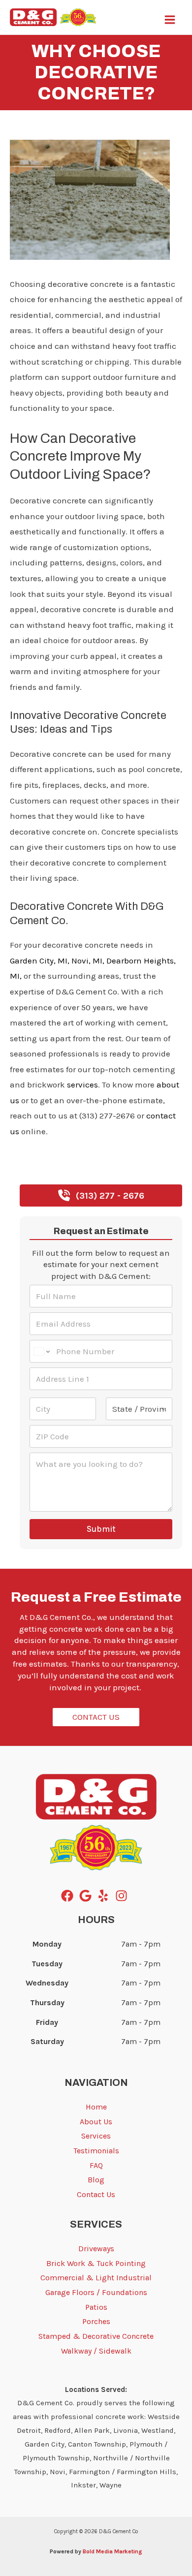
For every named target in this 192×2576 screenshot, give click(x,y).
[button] (101, 1195)
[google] (87, 1896)
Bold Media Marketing (112, 2551)
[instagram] (123, 1896)
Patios (96, 2307)
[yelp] (105, 1896)
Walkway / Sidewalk (96, 2351)
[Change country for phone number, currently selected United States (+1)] (41, 1351)
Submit (101, 1529)
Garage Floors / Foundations (96, 2292)
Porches (96, 2321)
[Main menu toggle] (170, 20)
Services (96, 2136)
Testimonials (96, 2151)
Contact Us (96, 2194)
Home (96, 2107)
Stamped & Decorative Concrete (96, 2336)
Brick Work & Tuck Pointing (96, 2263)
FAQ (96, 2165)
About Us (96, 2122)
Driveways (96, 2249)
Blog (18, 128)
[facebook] (69, 1896)
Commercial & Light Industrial (96, 2278)
